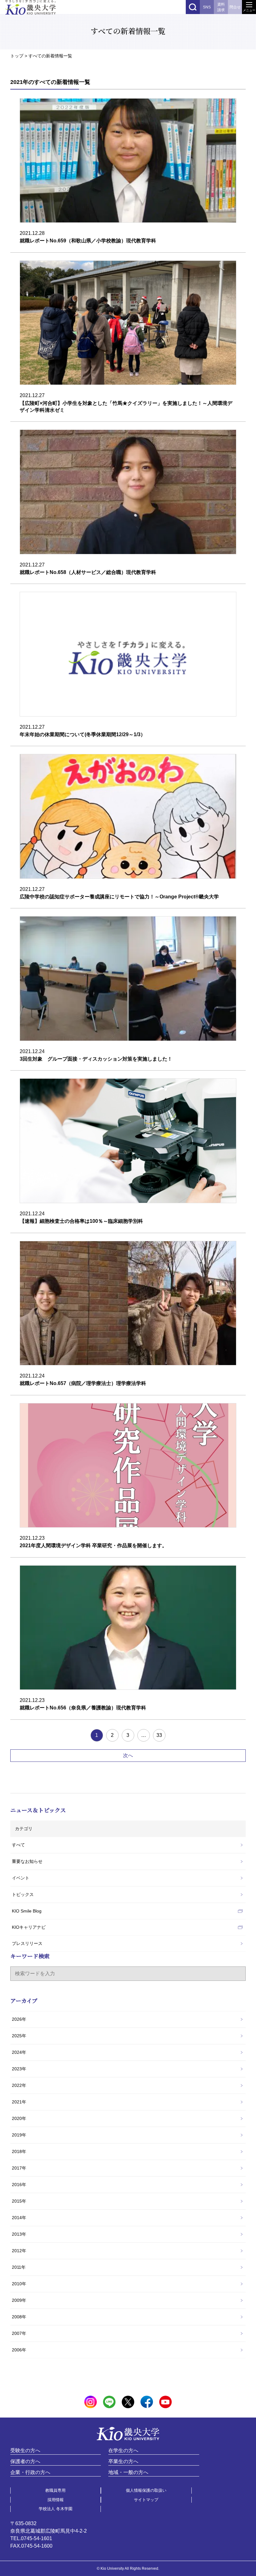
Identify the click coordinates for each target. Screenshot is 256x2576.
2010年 (19, 2284)
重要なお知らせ (27, 1861)
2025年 (19, 2036)
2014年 (19, 2218)
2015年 (19, 2201)
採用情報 (56, 2500)
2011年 (19, 2267)
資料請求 (221, 7)
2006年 (19, 2350)
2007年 (19, 2333)
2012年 (19, 2251)
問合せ (235, 7)
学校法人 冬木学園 (56, 2509)
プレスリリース (27, 1943)
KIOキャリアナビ (29, 1927)
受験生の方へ (25, 2450)
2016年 (19, 2185)
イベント (21, 1878)
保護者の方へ (25, 2461)
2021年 (19, 2102)
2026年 (19, 2019)
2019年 (19, 2135)
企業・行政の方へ (30, 2472)
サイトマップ (146, 2500)
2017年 (19, 2168)
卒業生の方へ (123, 2461)
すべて (18, 1845)
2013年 (19, 2234)
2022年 (19, 2085)
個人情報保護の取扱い (146, 2490)
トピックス (23, 1894)
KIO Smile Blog (27, 1911)
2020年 (19, 2118)
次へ (128, 1755)
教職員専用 (55, 2490)
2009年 (19, 2300)
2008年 (19, 2317)
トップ (17, 56)
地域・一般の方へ (128, 2472)
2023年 (19, 2069)
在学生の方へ (123, 2450)
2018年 (19, 2151)
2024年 (19, 2052)
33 (159, 1735)
